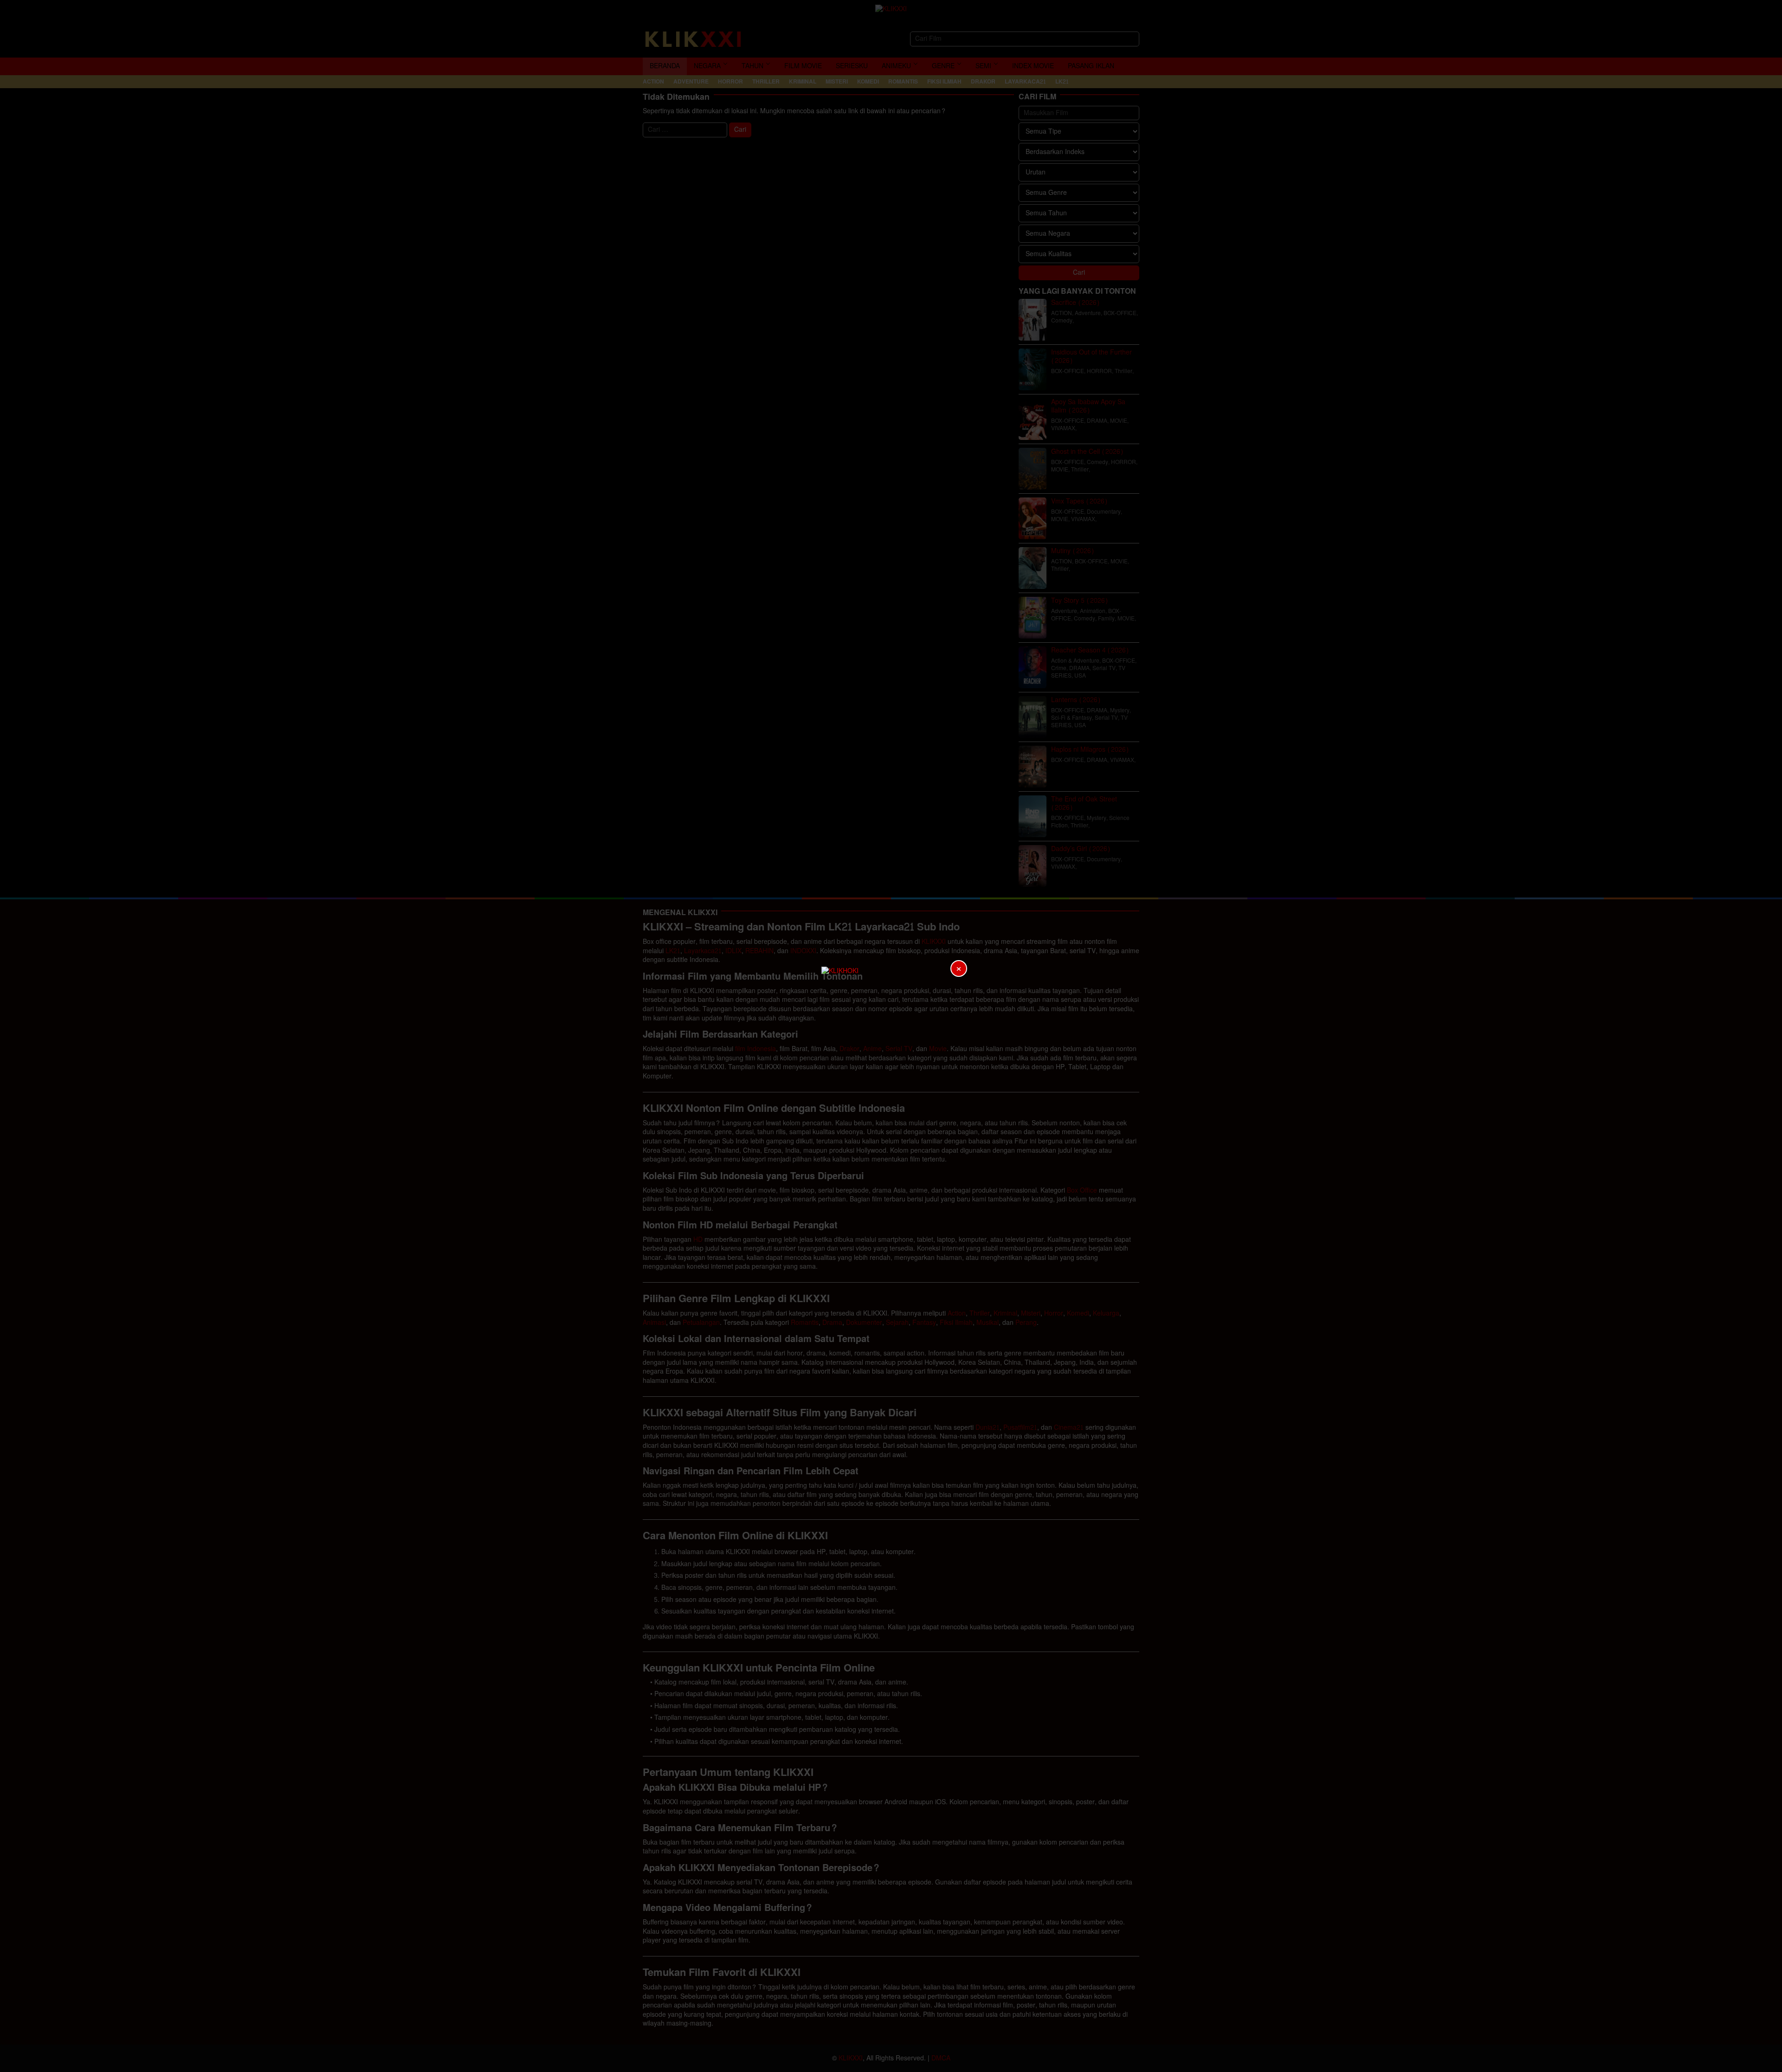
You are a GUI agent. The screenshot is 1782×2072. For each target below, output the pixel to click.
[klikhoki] (891, 1036)
